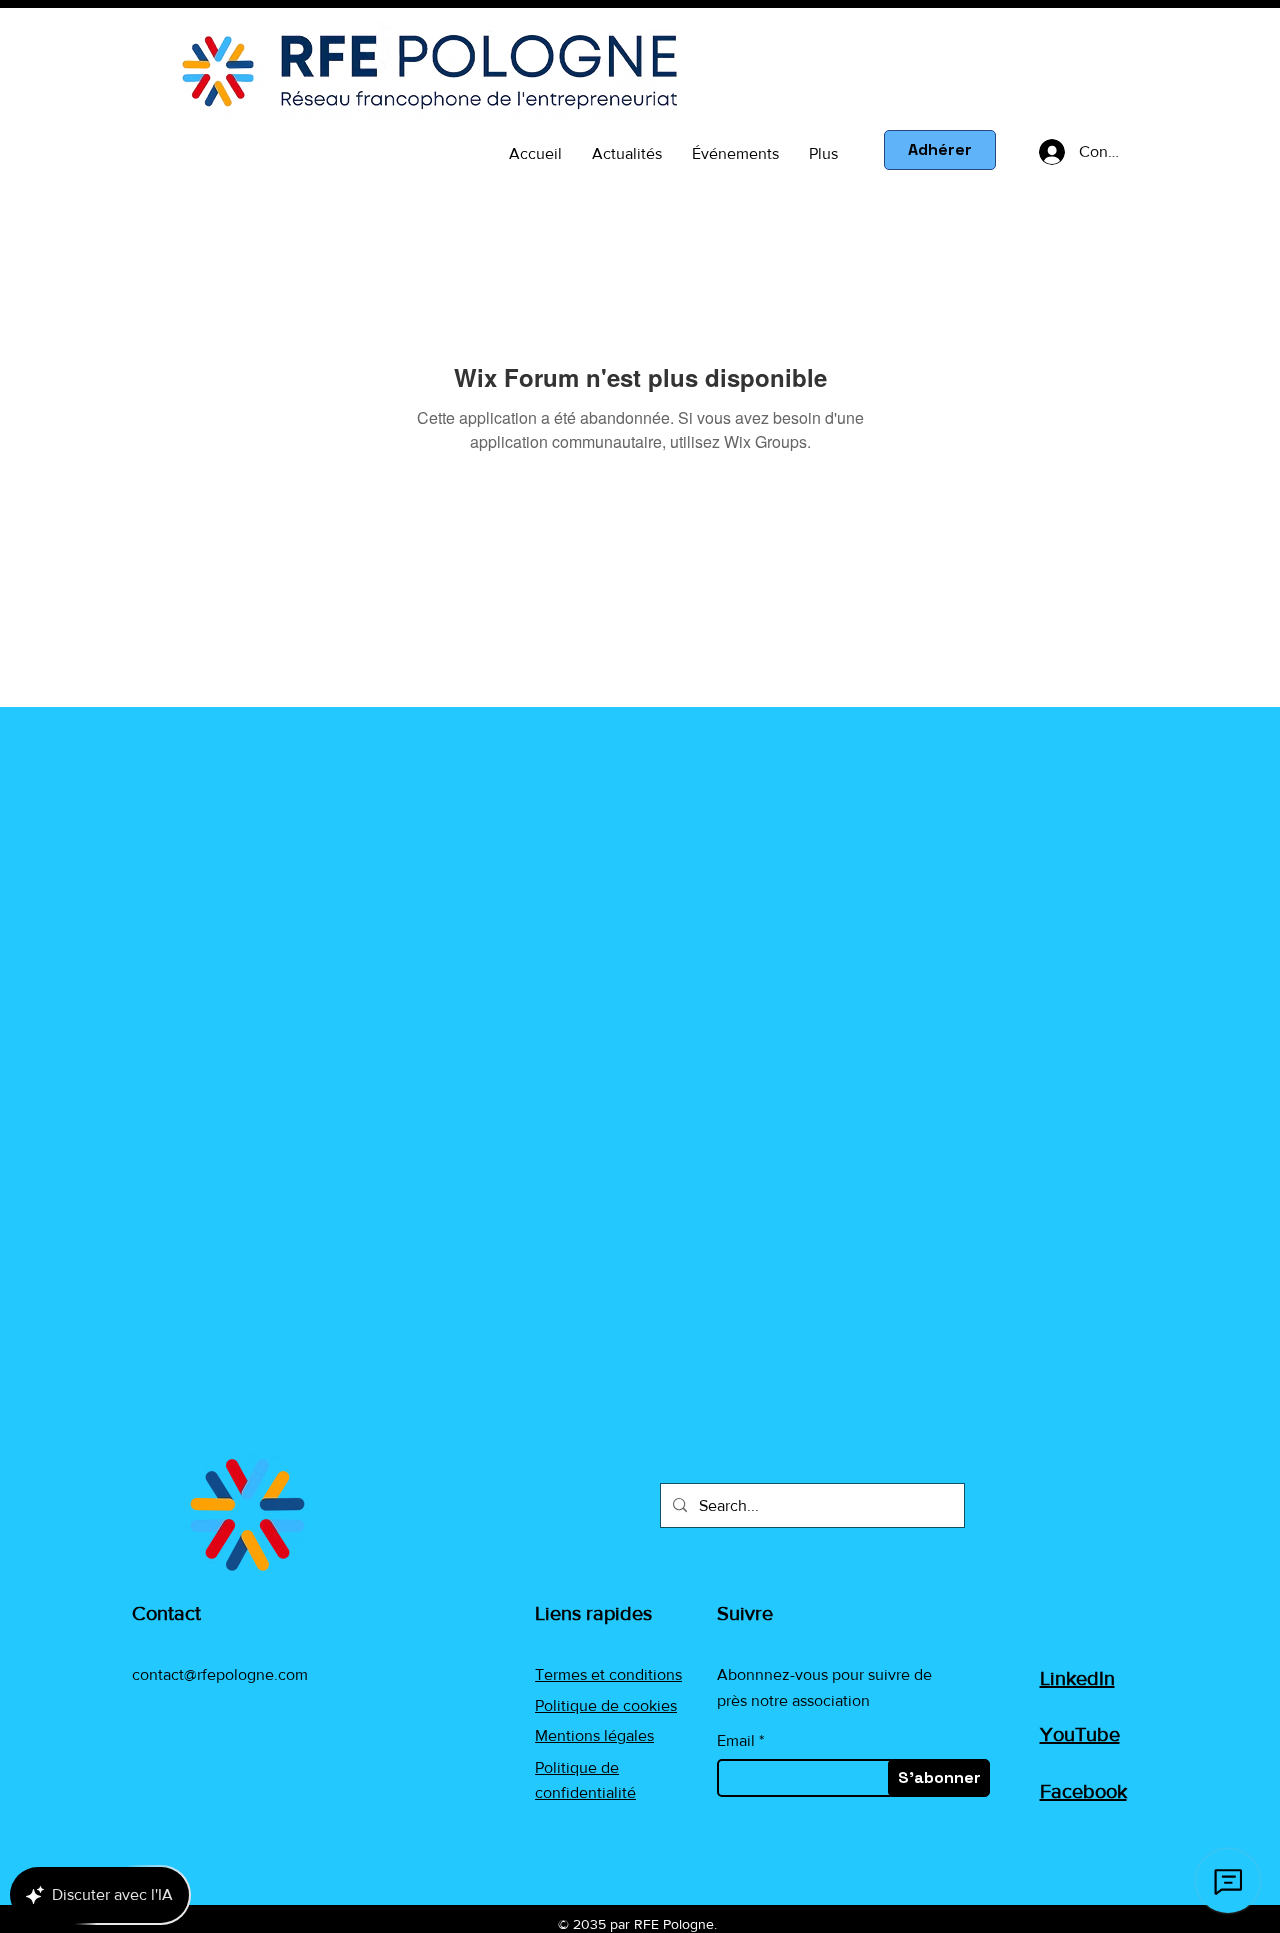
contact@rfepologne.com (220, 1674)
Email (736, 1741)
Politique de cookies (606, 1705)
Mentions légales (594, 1735)
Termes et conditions (608, 1674)
